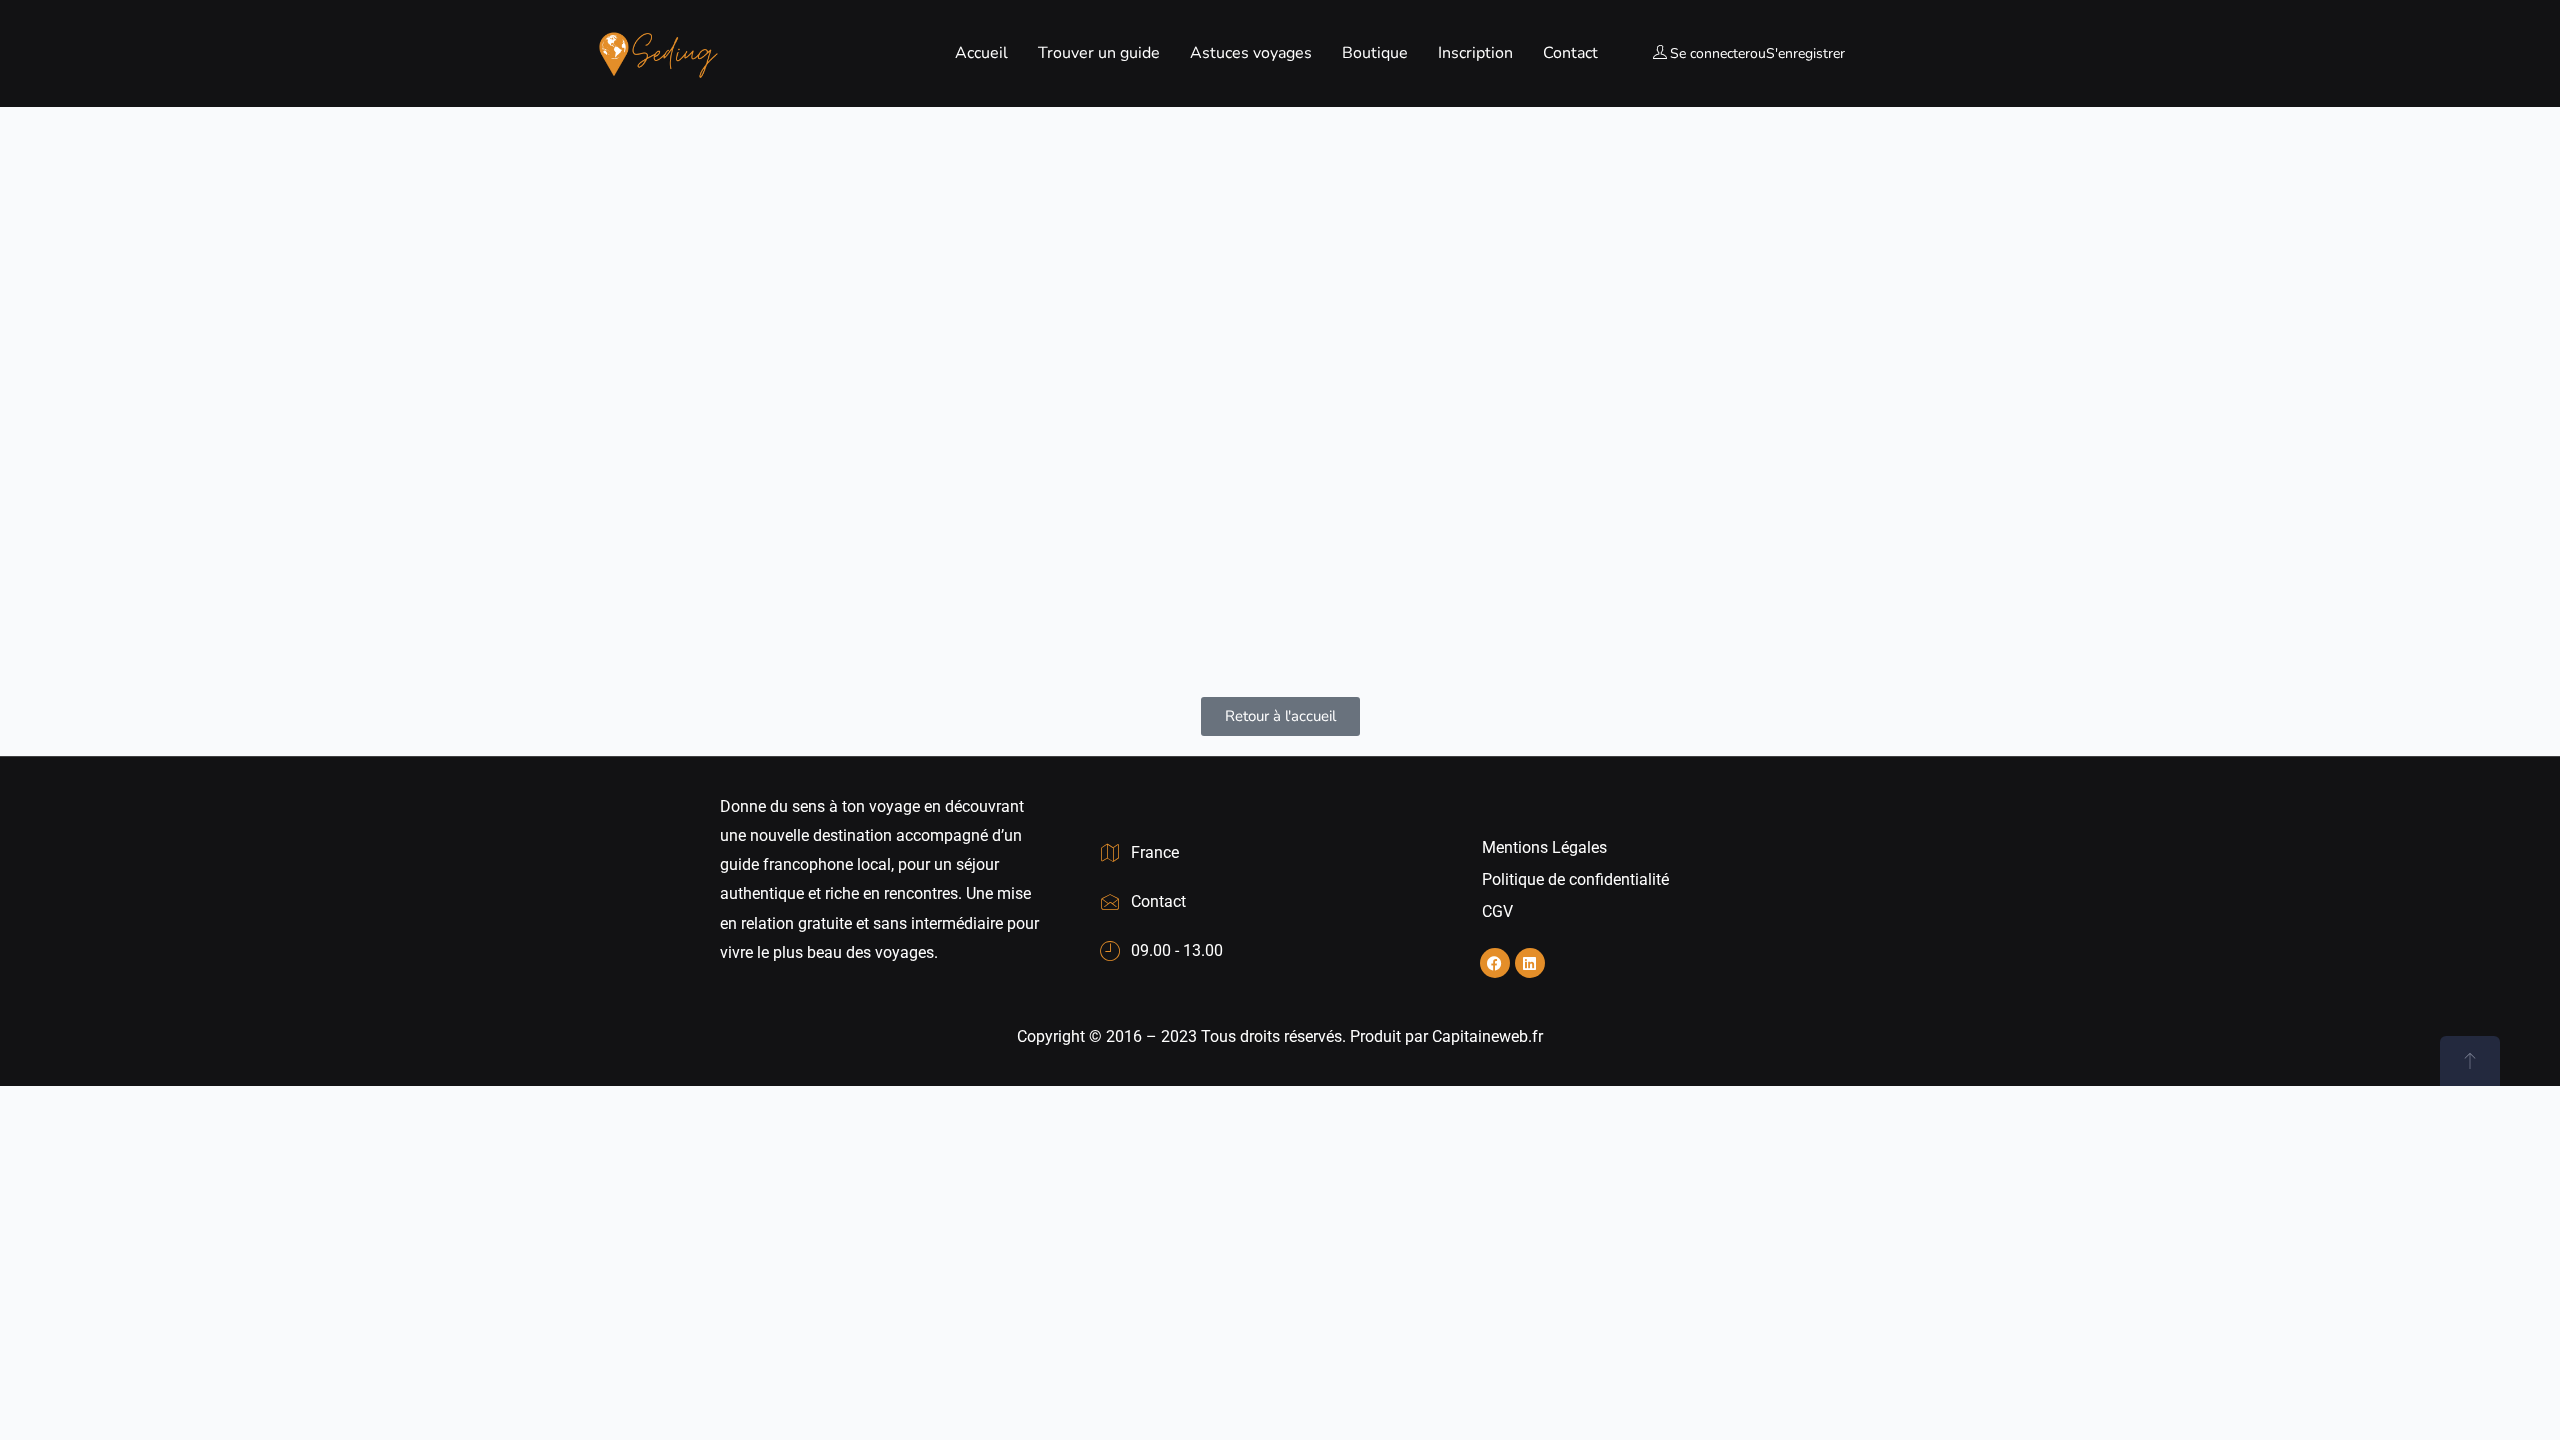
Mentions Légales (1544, 847)
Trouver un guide (1099, 53)
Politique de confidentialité (1575, 879)
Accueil (981, 53)
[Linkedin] (1530, 963)
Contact (1570, 53)
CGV (1497, 911)
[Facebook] (1495, 963)
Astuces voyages (1251, 53)
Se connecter (1710, 53)
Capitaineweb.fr (1487, 1036)
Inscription (1475, 53)
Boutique (1375, 53)
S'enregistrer (1805, 53)
